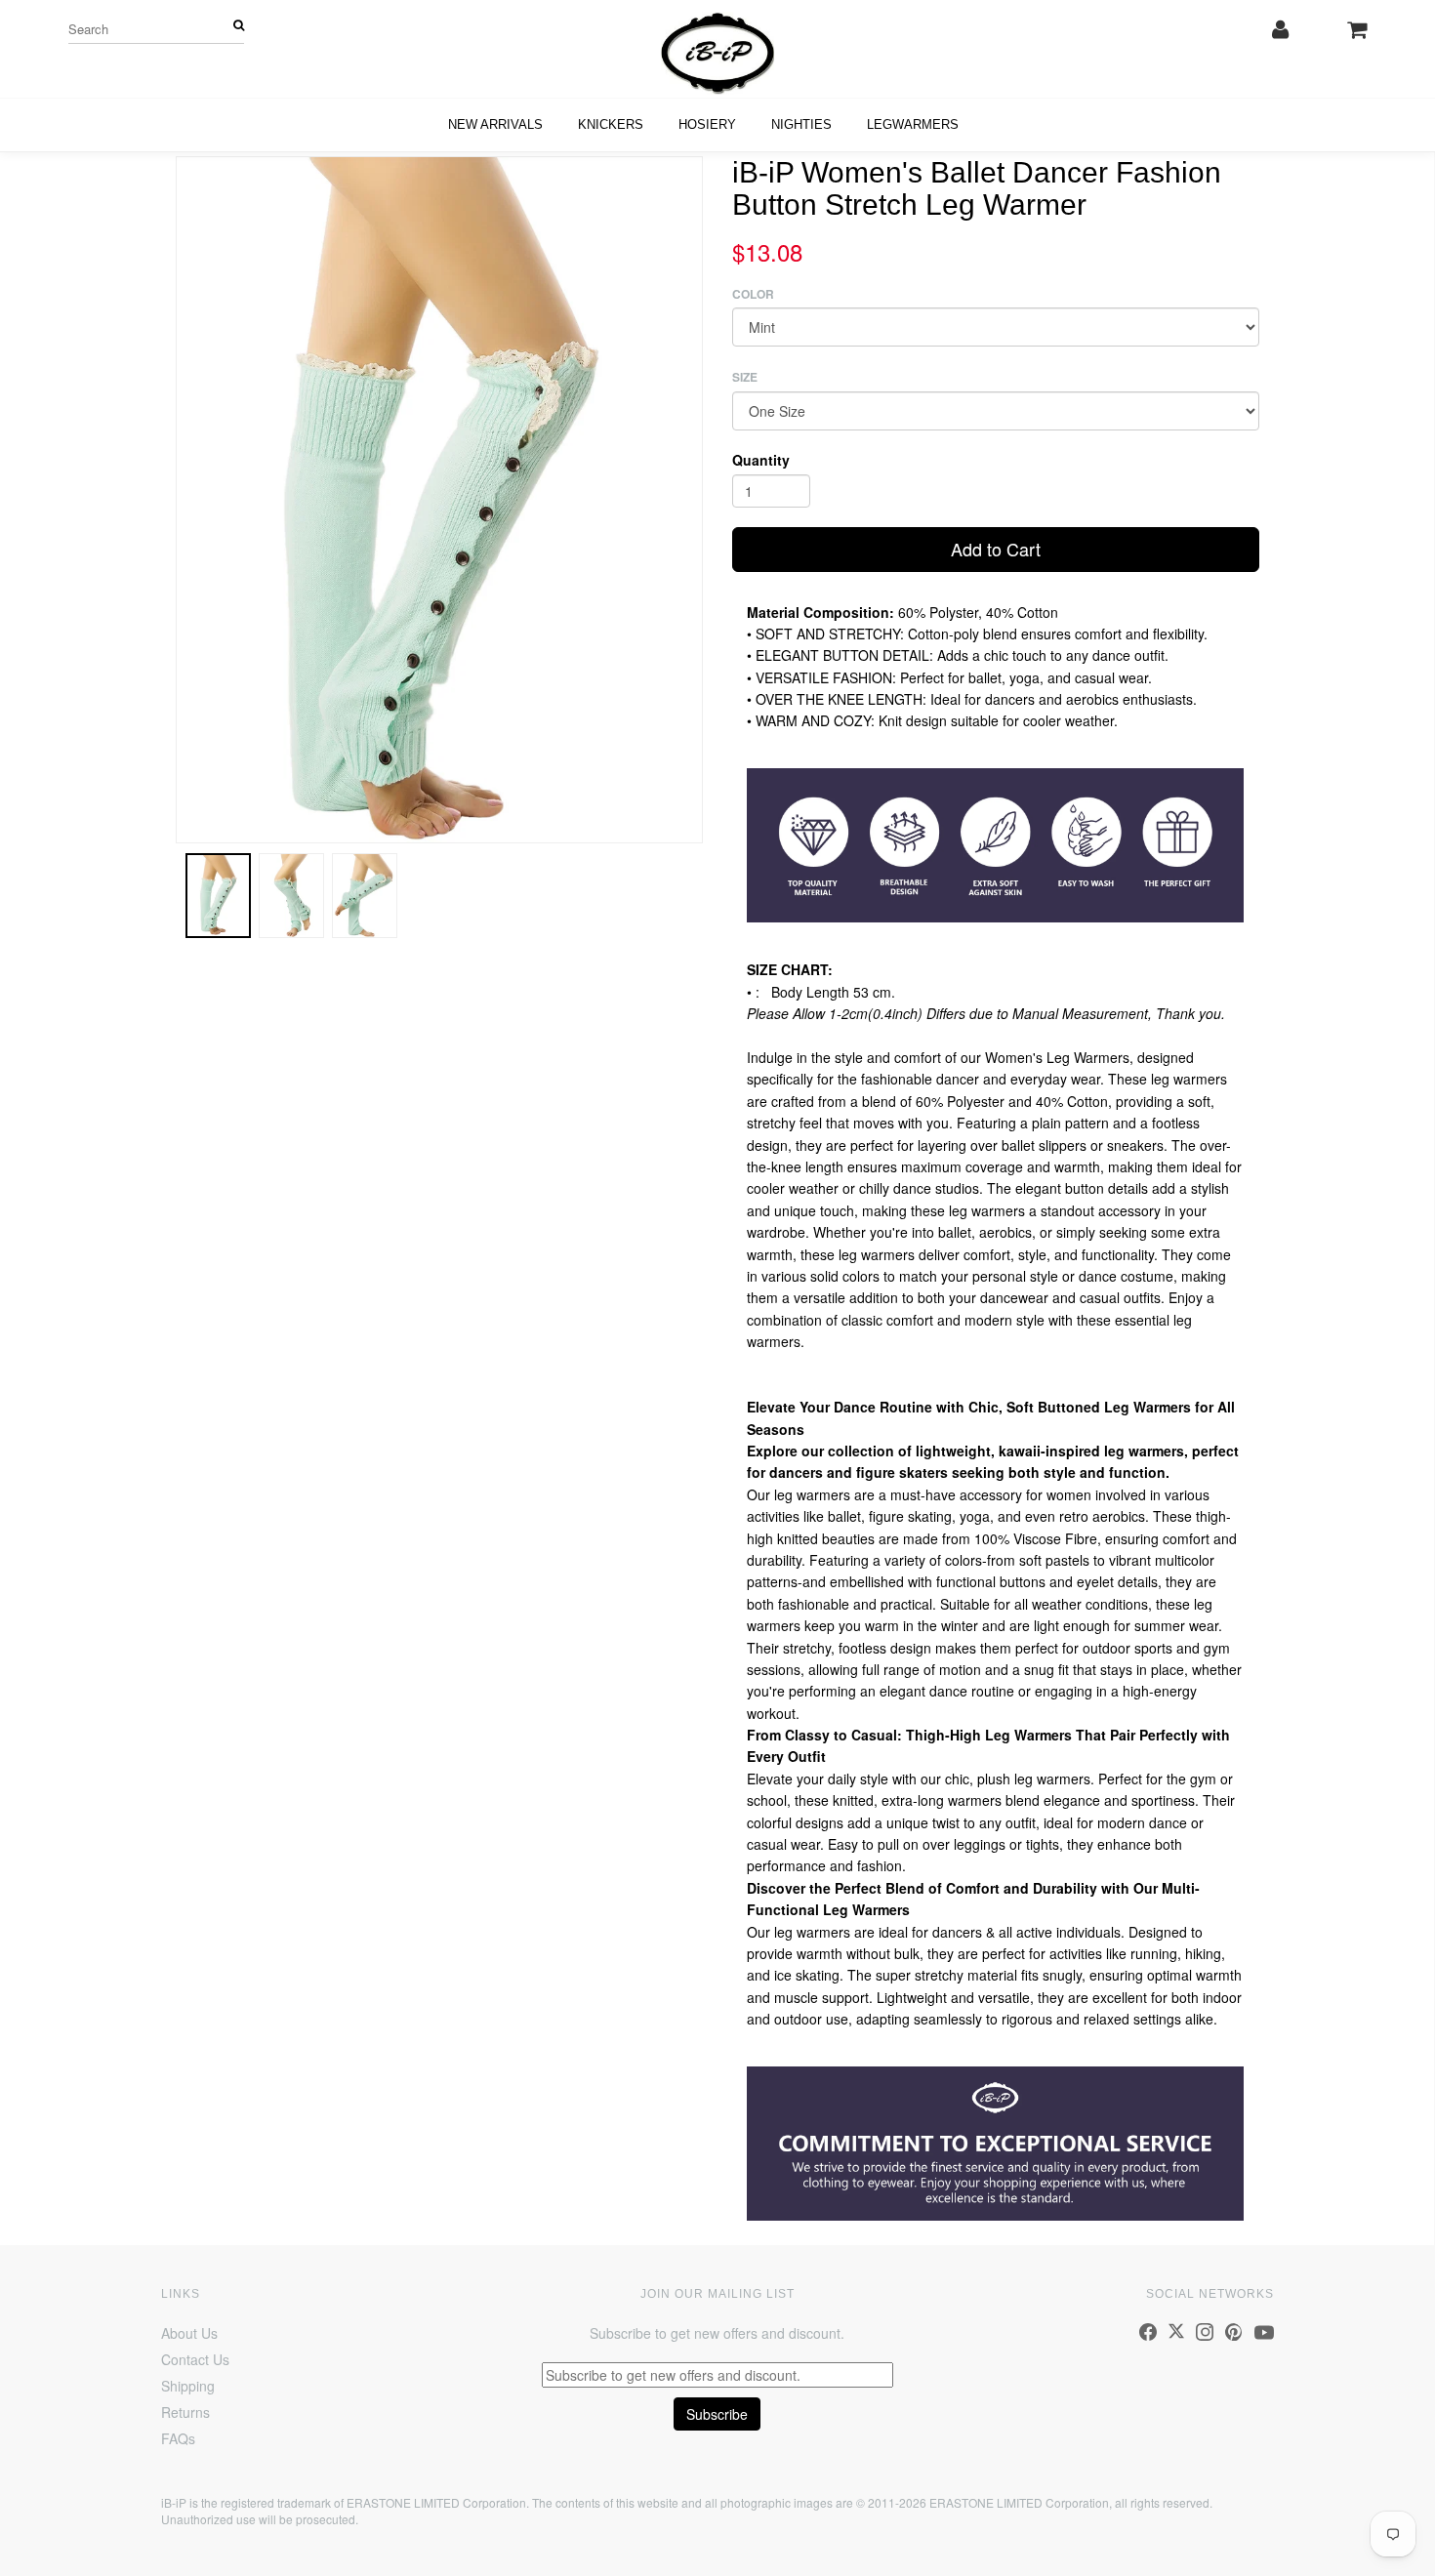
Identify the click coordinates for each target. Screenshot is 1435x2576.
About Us (189, 2333)
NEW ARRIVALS (495, 124)
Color (753, 294)
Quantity (761, 460)
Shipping (188, 2386)
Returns (185, 2412)
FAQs (178, 2438)
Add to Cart (996, 549)
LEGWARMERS (913, 124)
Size (745, 377)
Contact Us (195, 2359)
